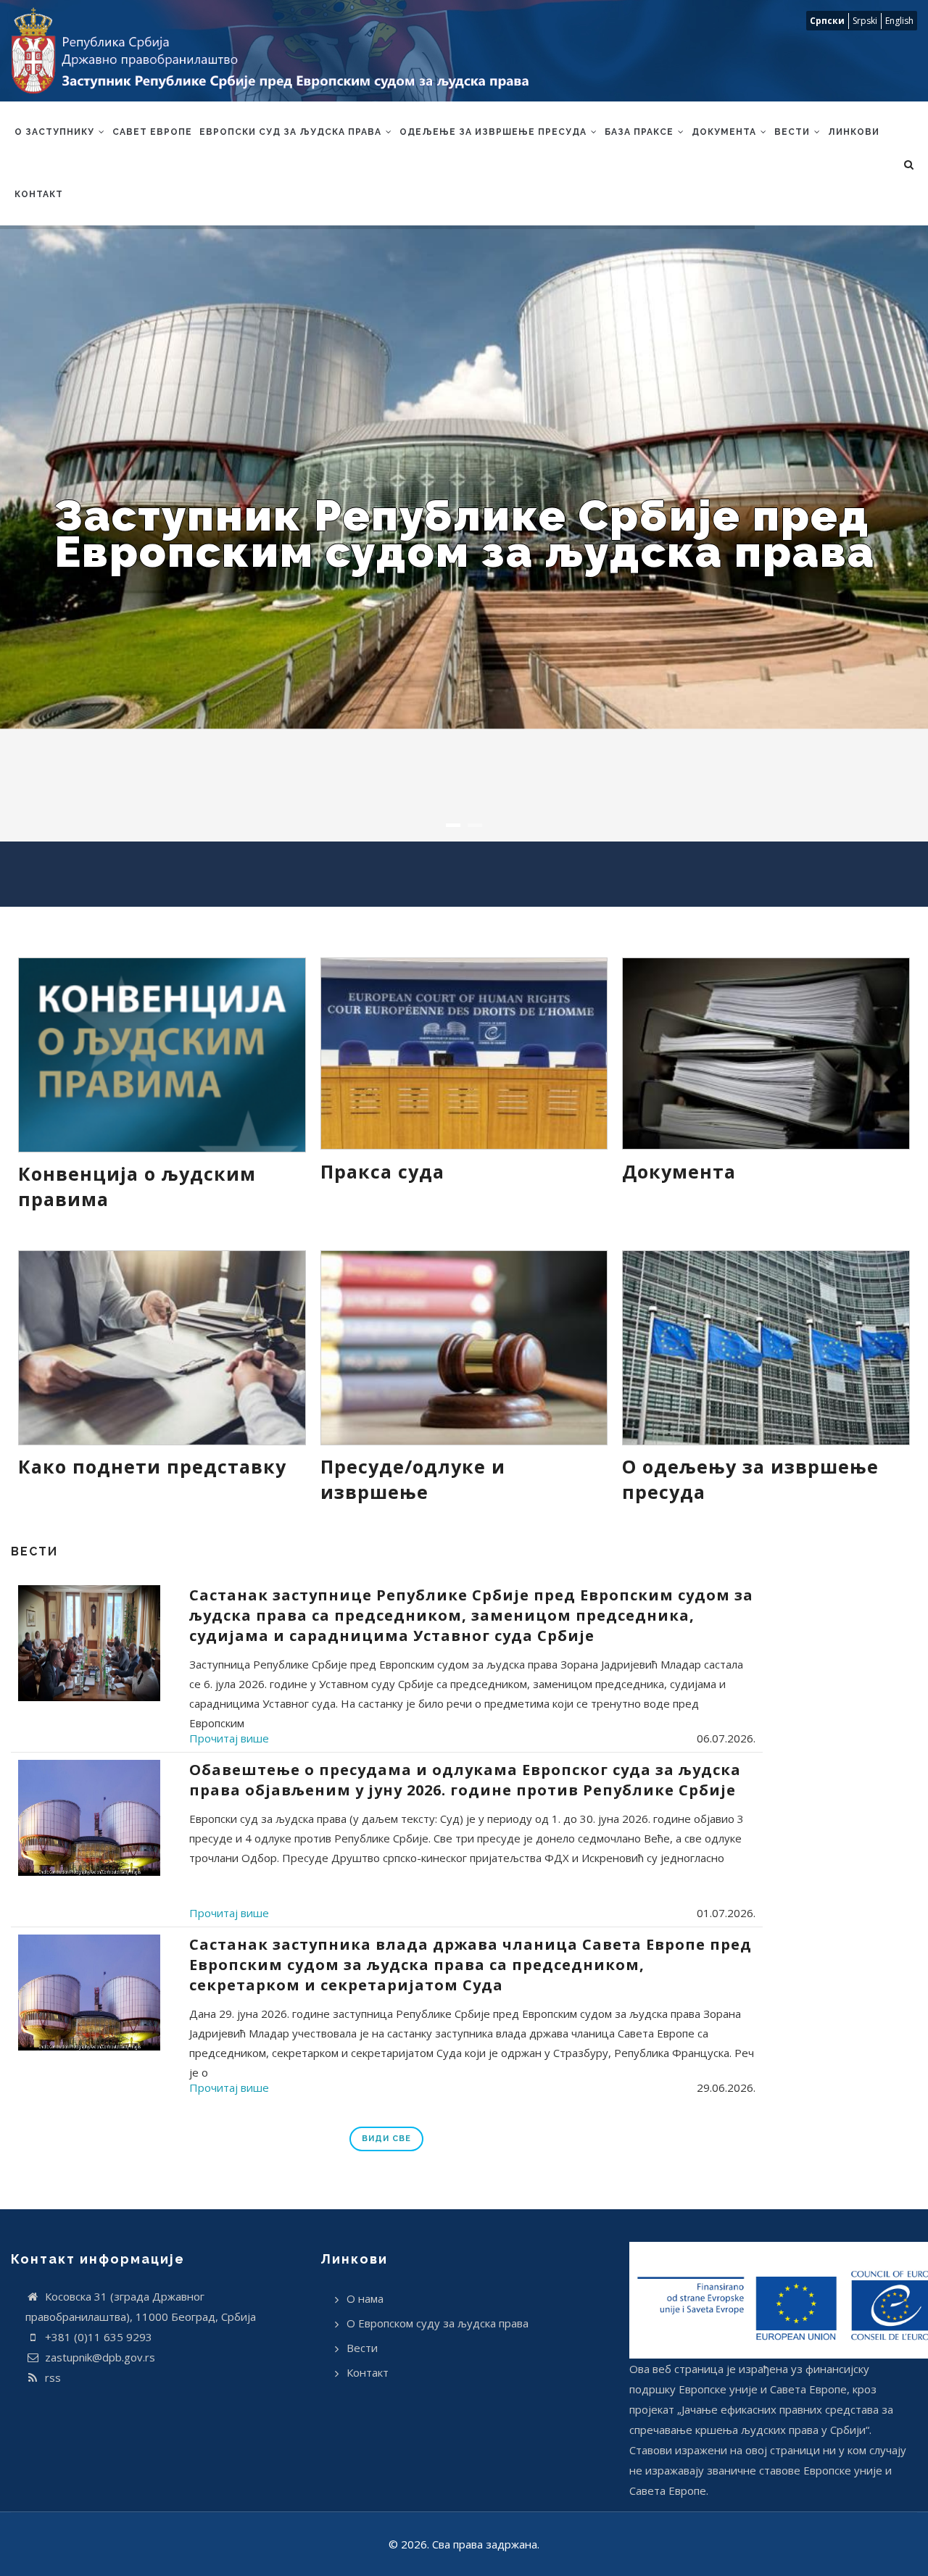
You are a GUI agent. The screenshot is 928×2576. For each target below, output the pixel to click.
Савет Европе (152, 132)
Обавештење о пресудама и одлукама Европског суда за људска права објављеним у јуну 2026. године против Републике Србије (465, 1780)
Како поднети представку (152, 1466)
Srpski (865, 21)
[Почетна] (278, 51)
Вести (794, 132)
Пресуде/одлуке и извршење (413, 1479)
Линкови (854, 132)
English (899, 21)
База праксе (641, 132)
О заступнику (56, 132)
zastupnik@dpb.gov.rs (99, 2357)
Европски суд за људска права (292, 132)
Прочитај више (229, 1738)
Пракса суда (382, 1171)
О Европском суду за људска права (438, 2323)
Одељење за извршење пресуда (494, 132)
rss (51, 2377)
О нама (365, 2298)
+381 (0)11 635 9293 (97, 2337)
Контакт (39, 194)
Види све (386, 2139)
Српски (827, 21)
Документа (725, 132)
